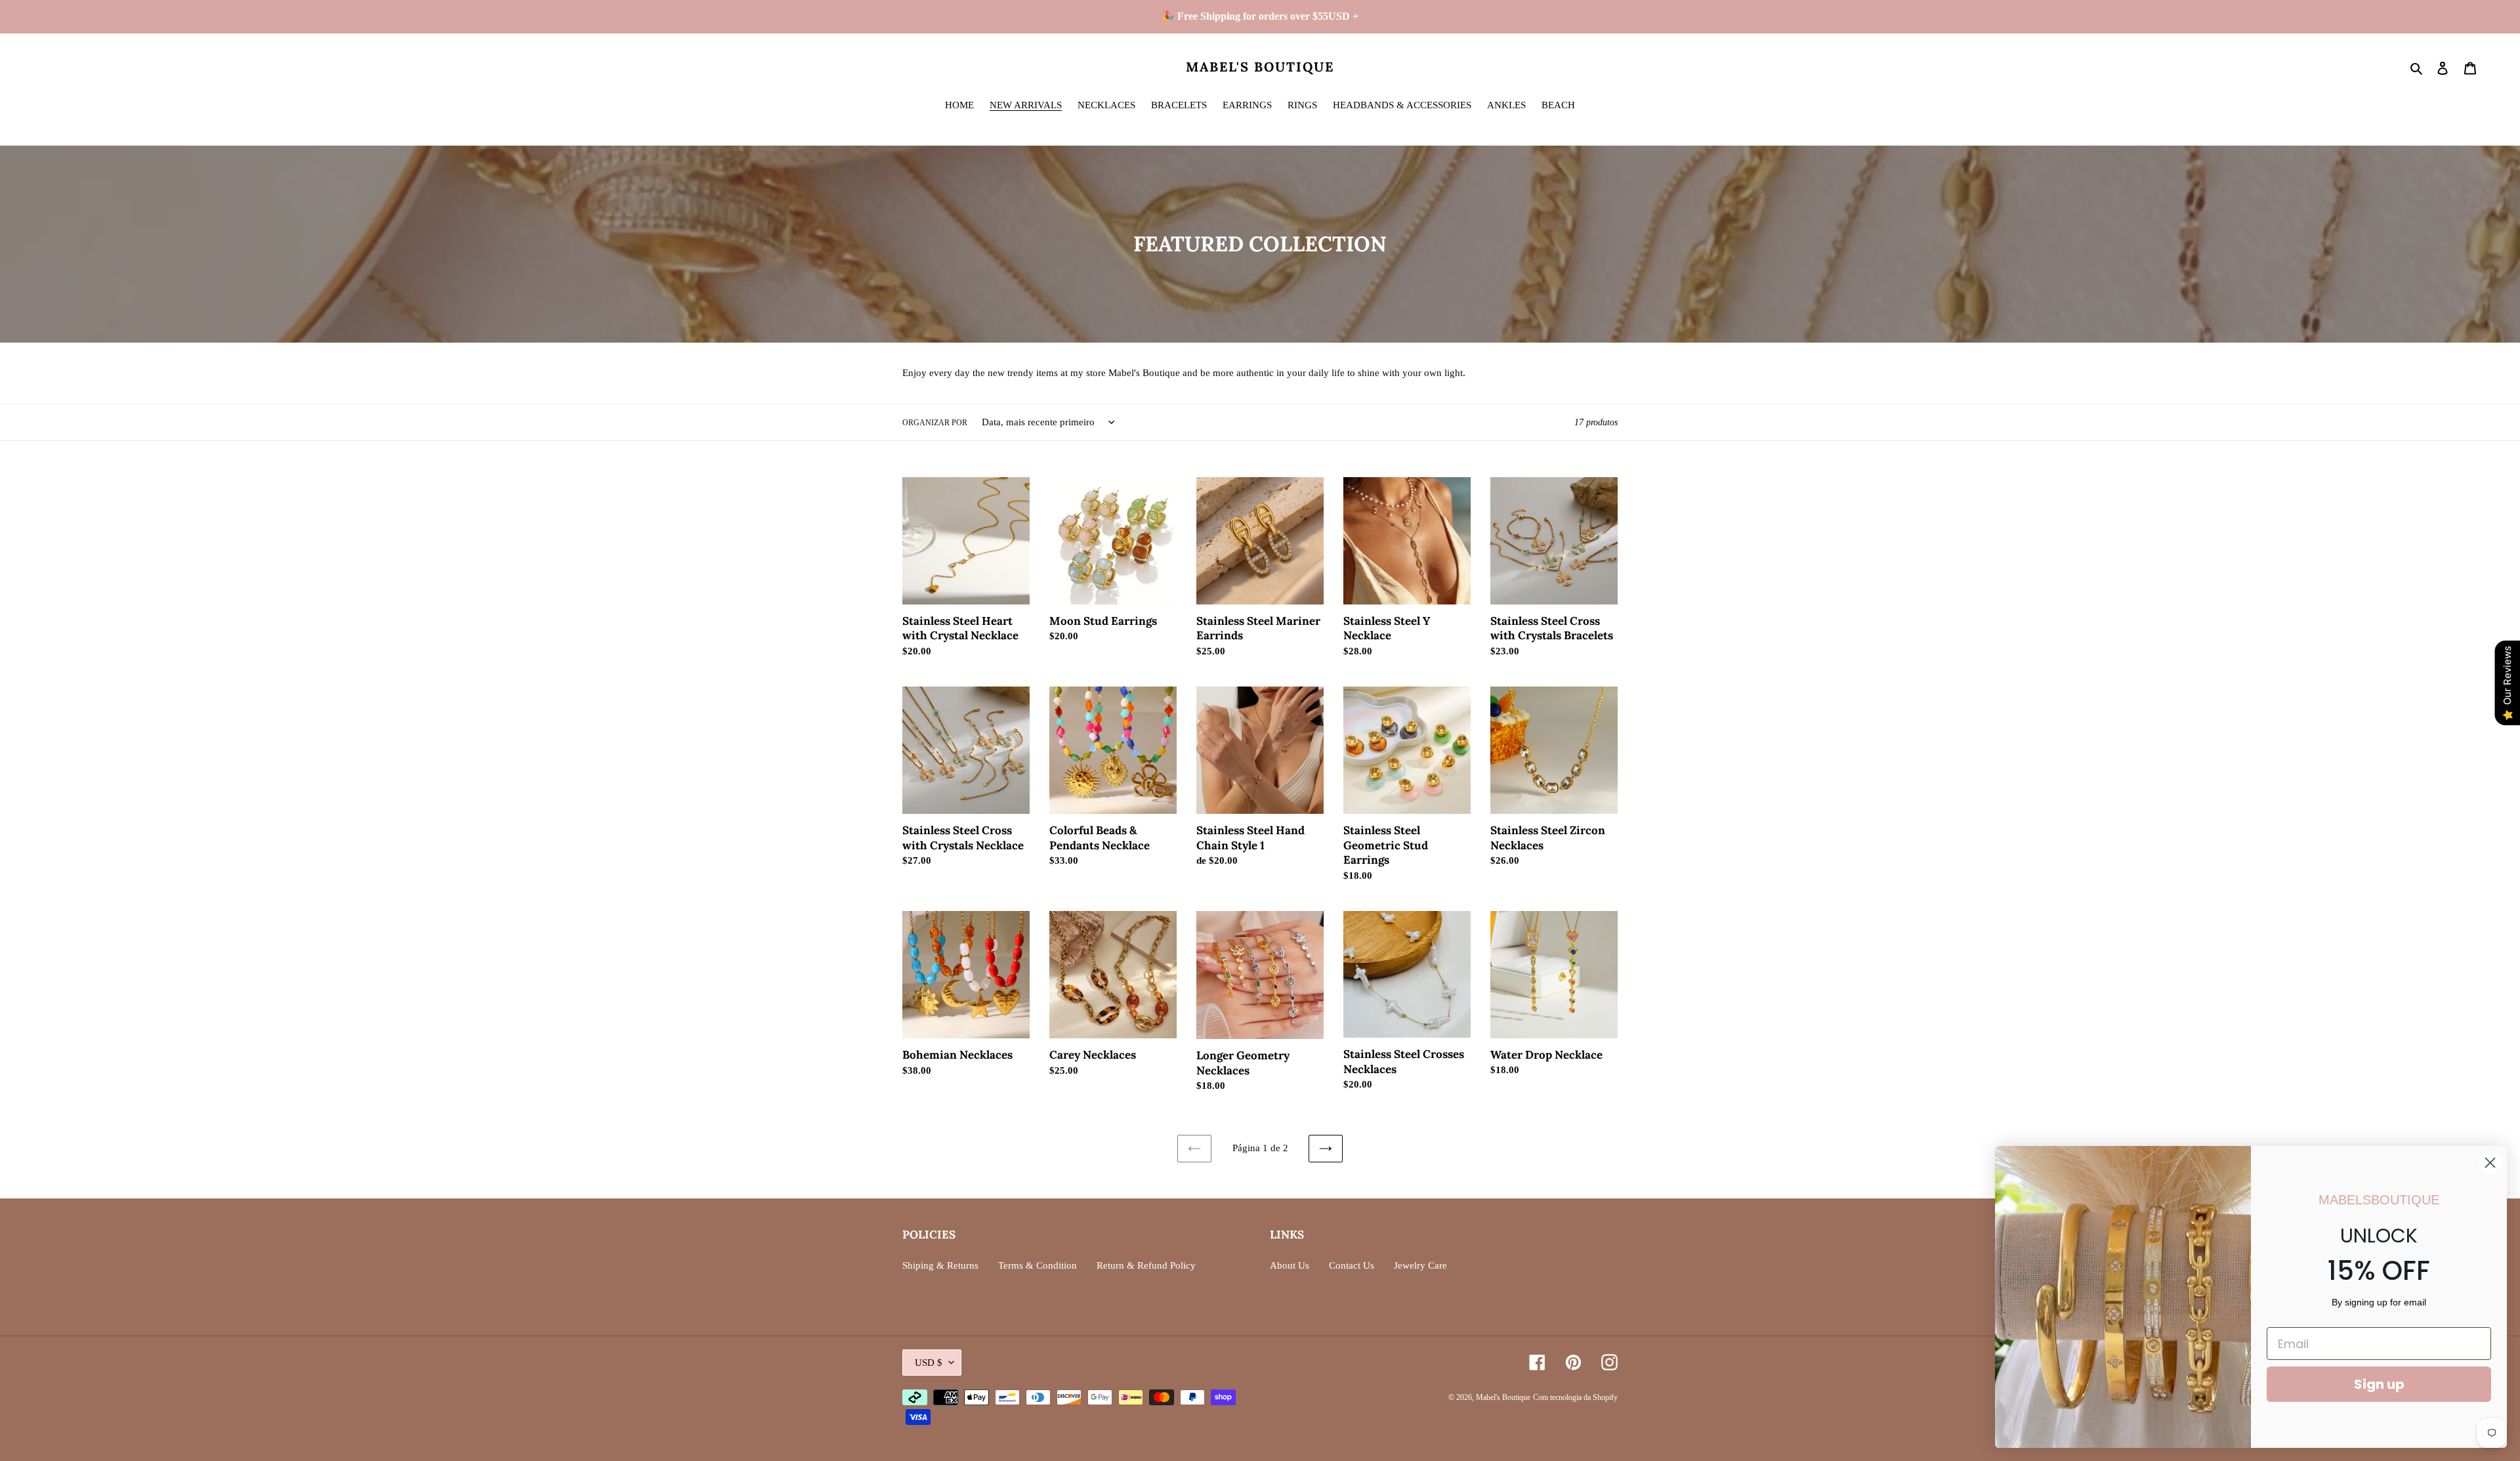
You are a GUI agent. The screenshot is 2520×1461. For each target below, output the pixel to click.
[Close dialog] (2490, 1163)
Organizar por (935, 423)
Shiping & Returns (940, 1265)
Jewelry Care (1420, 1265)
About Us (1290, 1265)
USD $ (929, 1363)
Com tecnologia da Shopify (1575, 1397)
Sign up (2379, 1384)
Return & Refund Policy (1146, 1265)
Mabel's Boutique (1260, 67)
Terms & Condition (1038, 1265)
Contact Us (1352, 1265)
